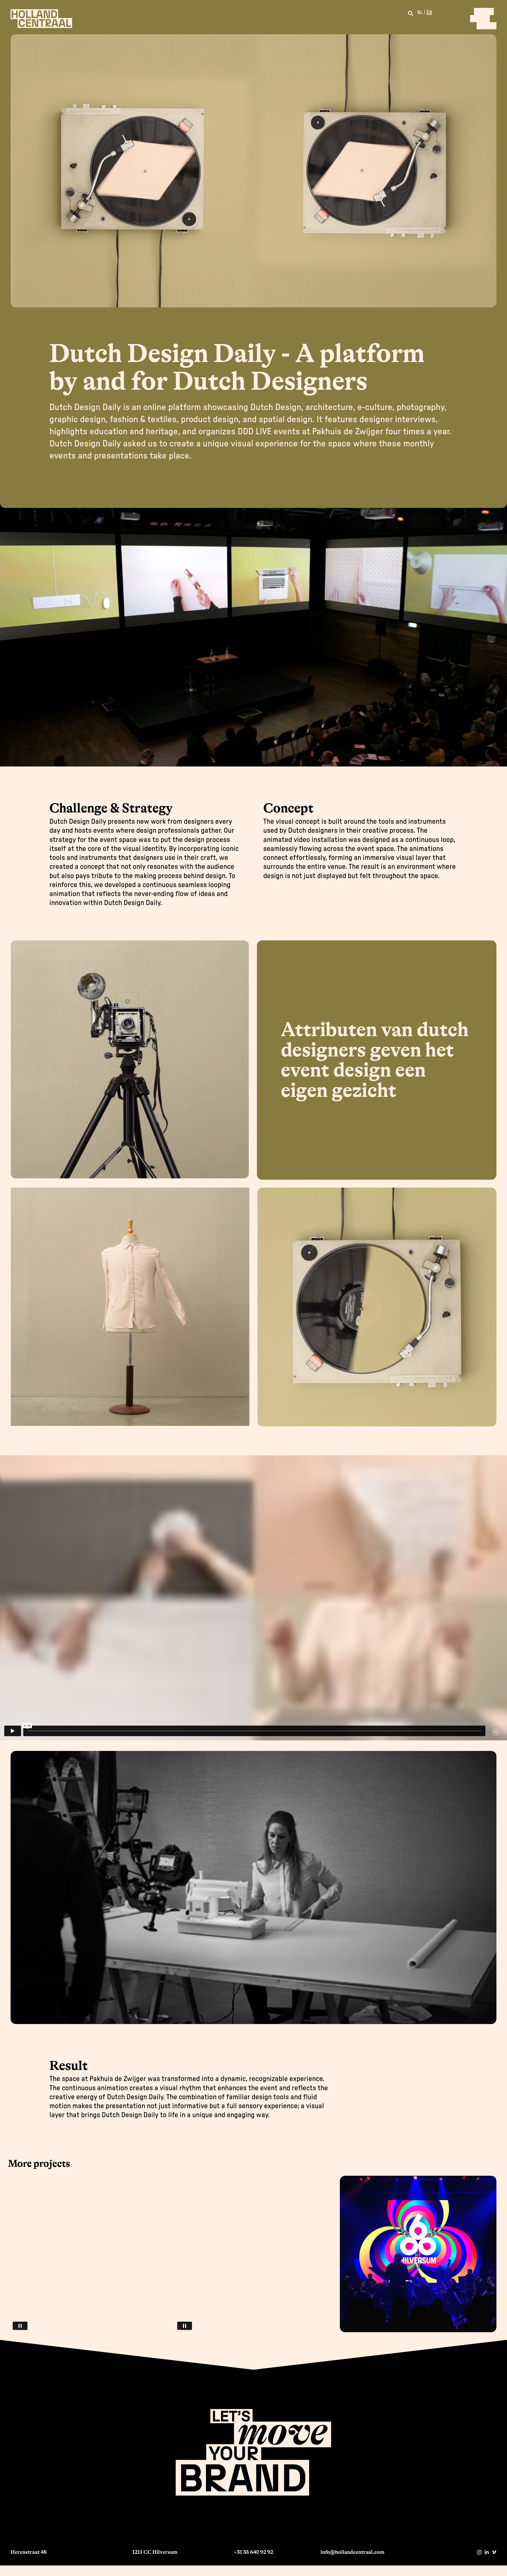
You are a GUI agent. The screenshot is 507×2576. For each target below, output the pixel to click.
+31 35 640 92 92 (253, 2552)
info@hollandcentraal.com (352, 2552)
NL (420, 12)
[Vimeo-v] (494, 2552)
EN (429, 12)
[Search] (411, 13)
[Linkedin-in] (487, 2552)
